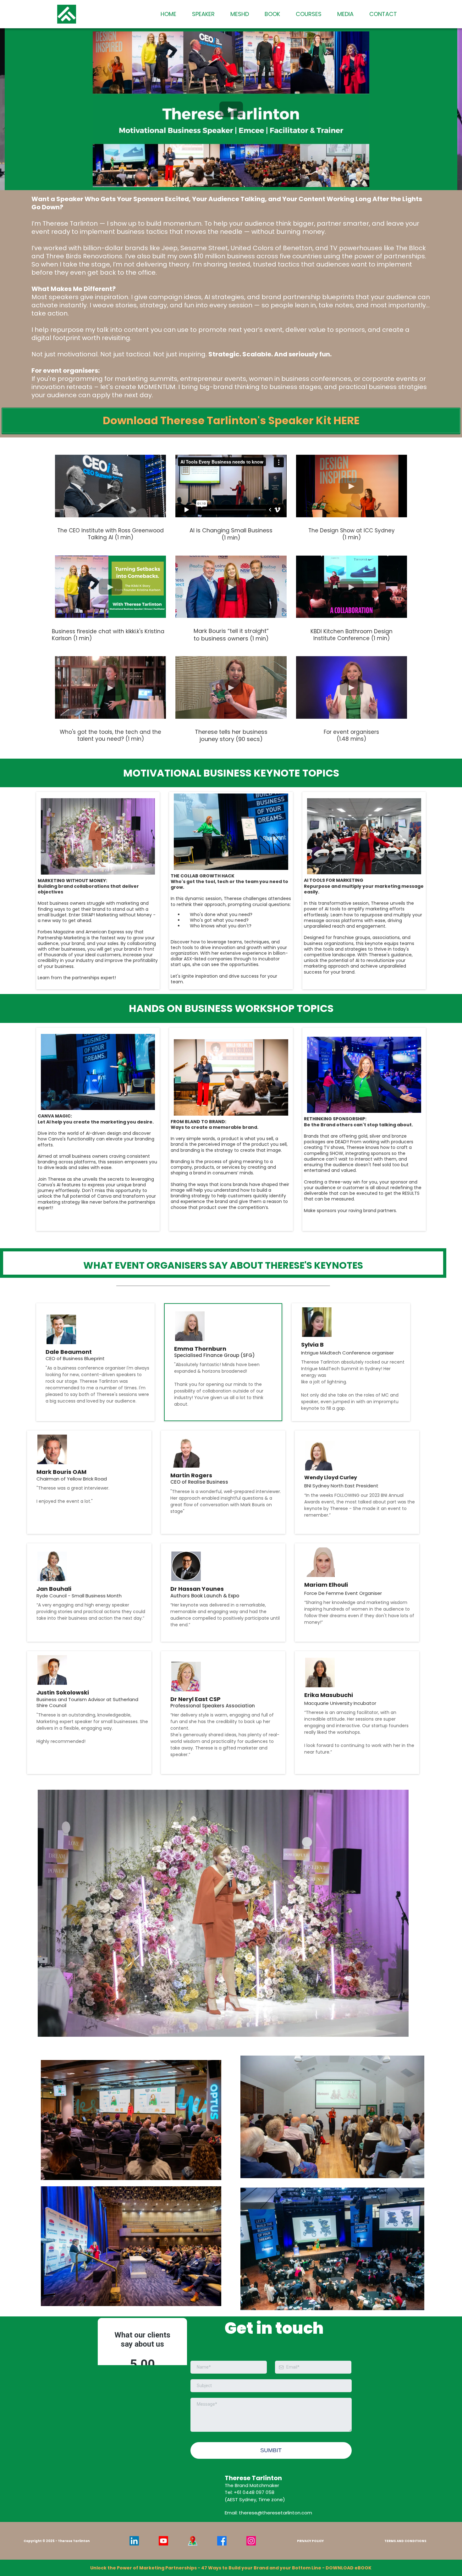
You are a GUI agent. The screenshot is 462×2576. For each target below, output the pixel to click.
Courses (309, 14)
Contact (383, 14)
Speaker (203, 14)
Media (345, 14)
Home (168, 14)
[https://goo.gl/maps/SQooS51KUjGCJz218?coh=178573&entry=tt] (192, 2541)
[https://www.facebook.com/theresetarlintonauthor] (222, 2541)
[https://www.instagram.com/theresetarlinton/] (251, 2541)
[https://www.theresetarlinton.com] (67, 14)
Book (272, 14)
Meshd (240, 14)
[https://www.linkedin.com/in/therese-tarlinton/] (134, 2541)
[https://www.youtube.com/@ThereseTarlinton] (163, 2541)
